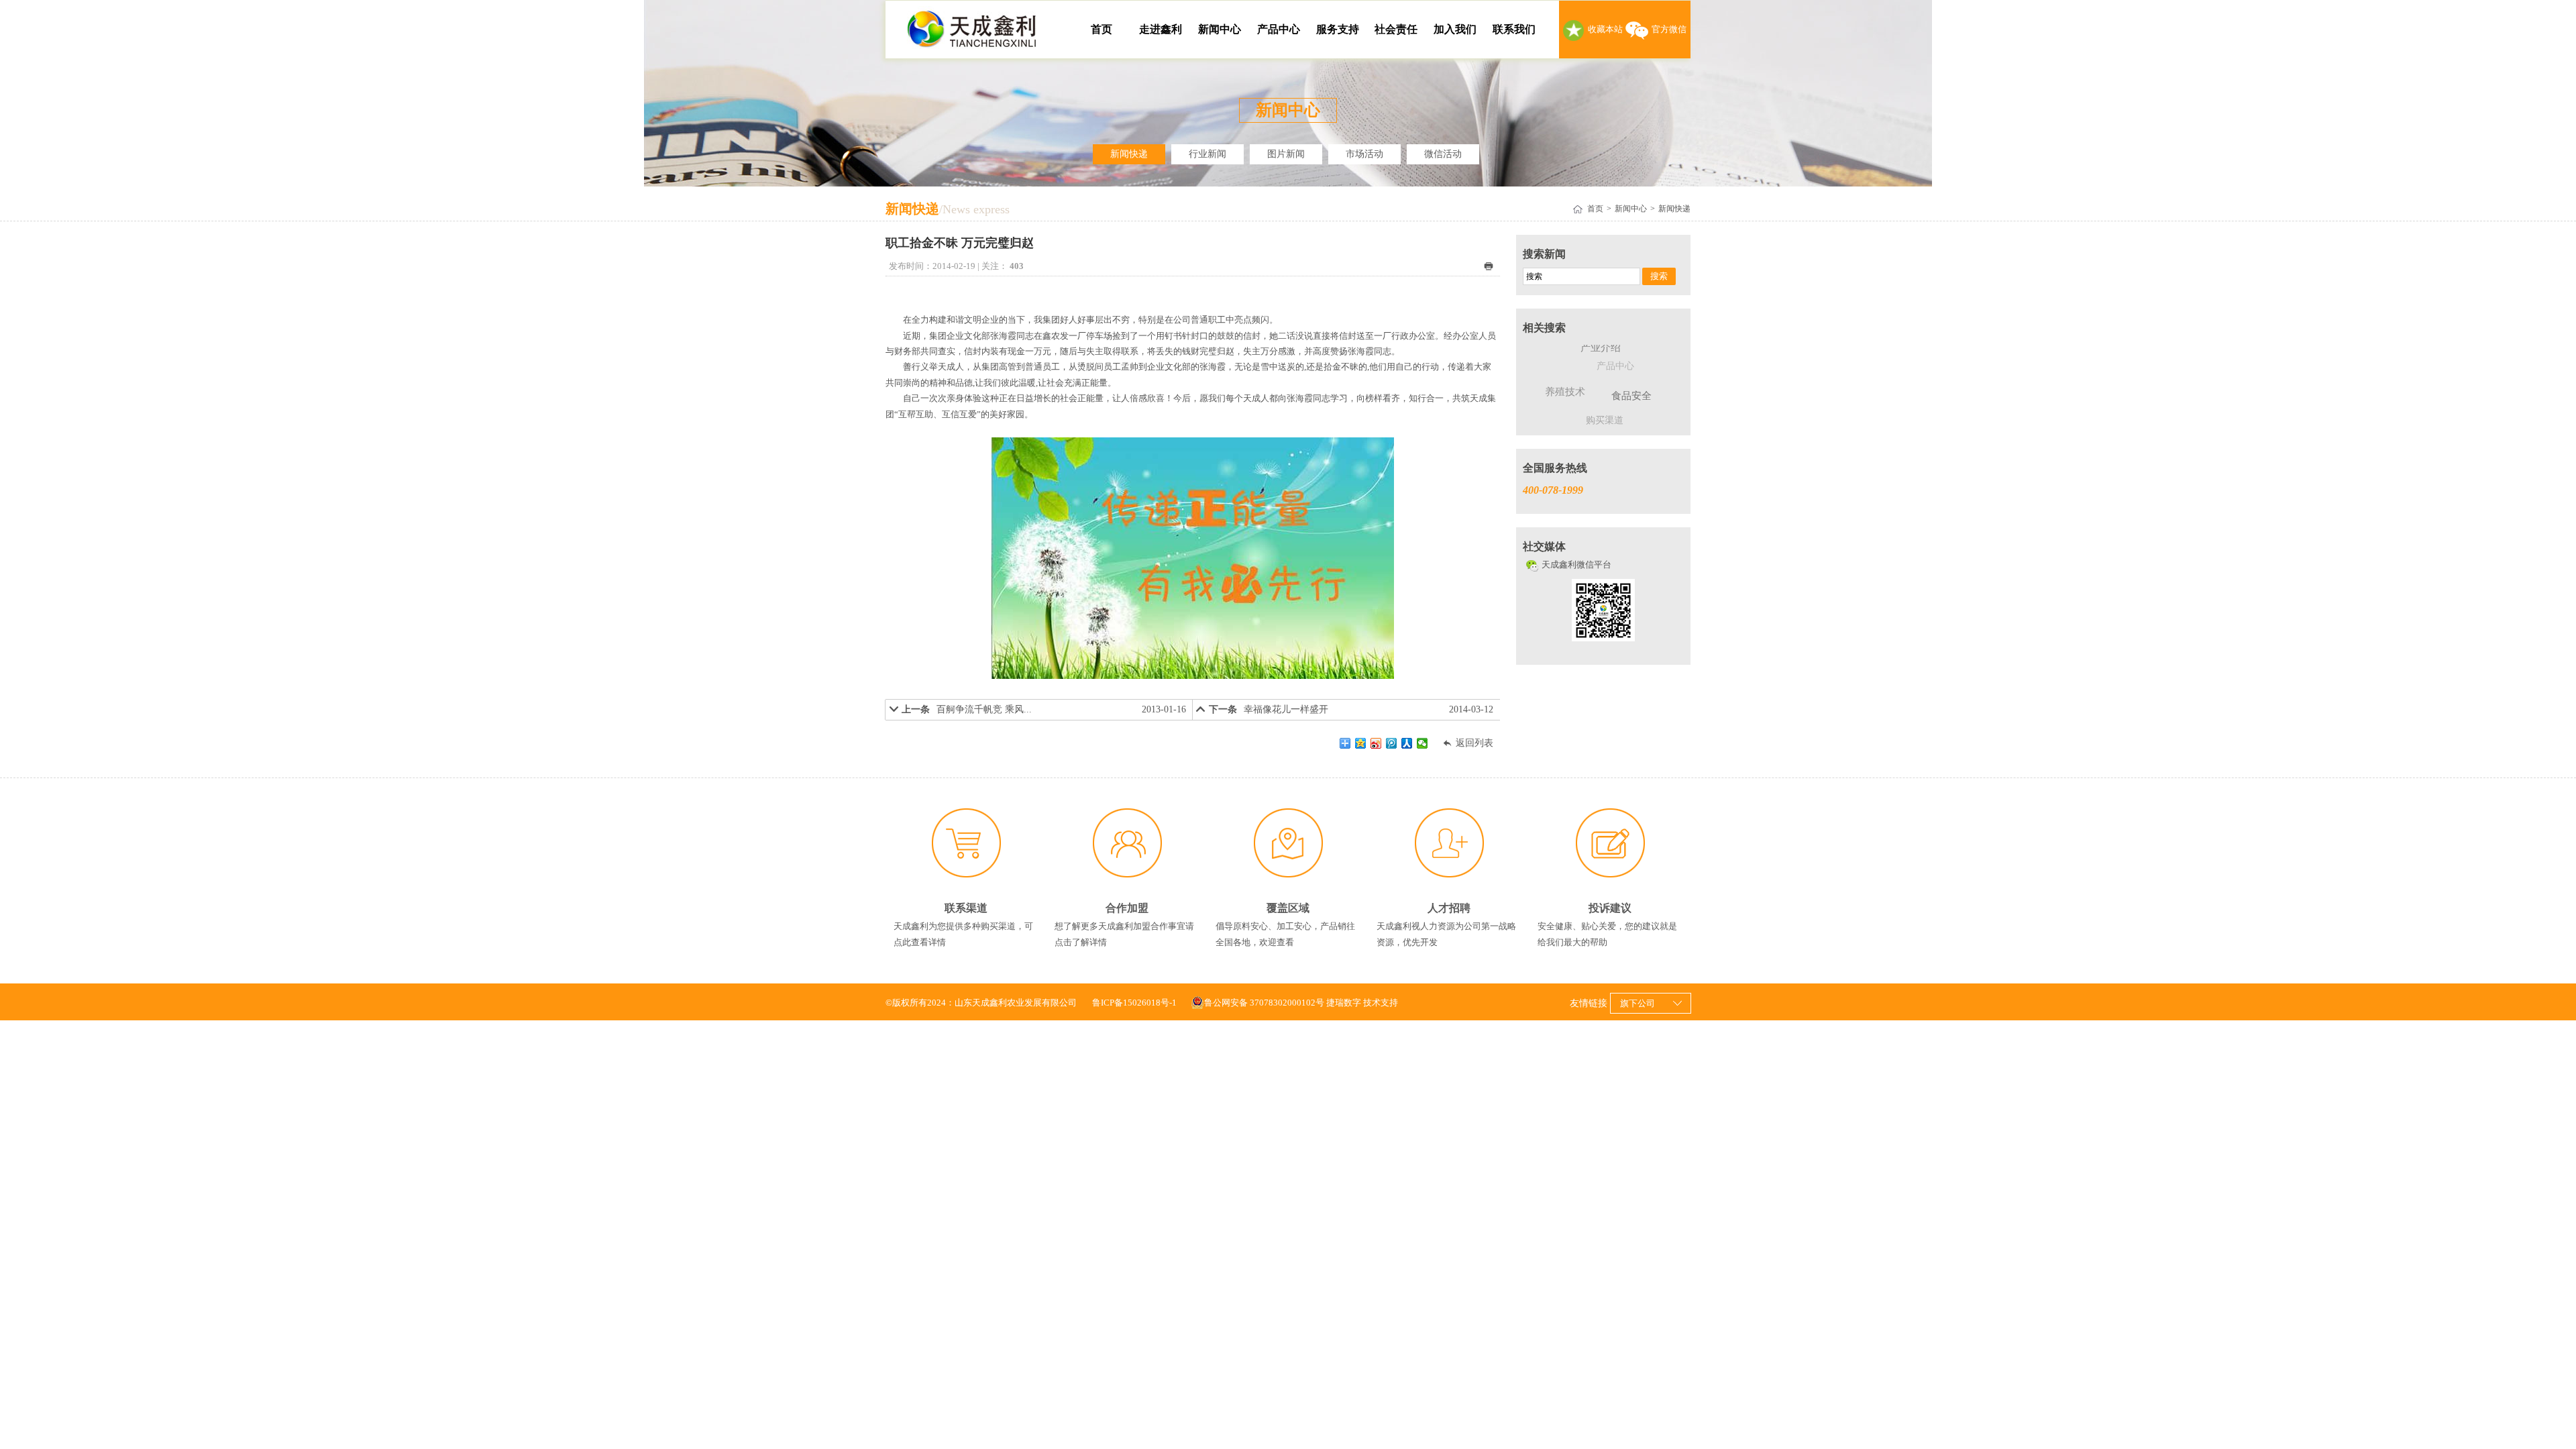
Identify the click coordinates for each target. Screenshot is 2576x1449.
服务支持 (1338, 29)
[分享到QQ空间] (1361, 743)
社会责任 (1396, 29)
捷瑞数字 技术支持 (1362, 1003)
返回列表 (1467, 743)
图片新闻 (1286, 154)
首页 (1102, 29)
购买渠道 (1605, 420)
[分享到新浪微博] (1376, 743)
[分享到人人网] (1407, 743)
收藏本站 (1605, 29)
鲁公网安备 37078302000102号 (1264, 1003)
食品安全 (1631, 396)
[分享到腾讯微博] (1392, 743)
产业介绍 (1601, 347)
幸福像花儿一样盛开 (1286, 709)
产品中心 (1279, 29)
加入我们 (1455, 29)
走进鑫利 (1161, 29)
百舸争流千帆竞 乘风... (984, 709)
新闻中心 (1220, 29)
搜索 (1659, 276)
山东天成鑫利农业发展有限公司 (973, 30)
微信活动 (1443, 154)
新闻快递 (1129, 154)
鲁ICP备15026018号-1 (1134, 1003)
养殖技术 (1565, 392)
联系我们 (1514, 29)
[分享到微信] (1423, 743)
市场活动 (1364, 154)
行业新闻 (1207, 154)
